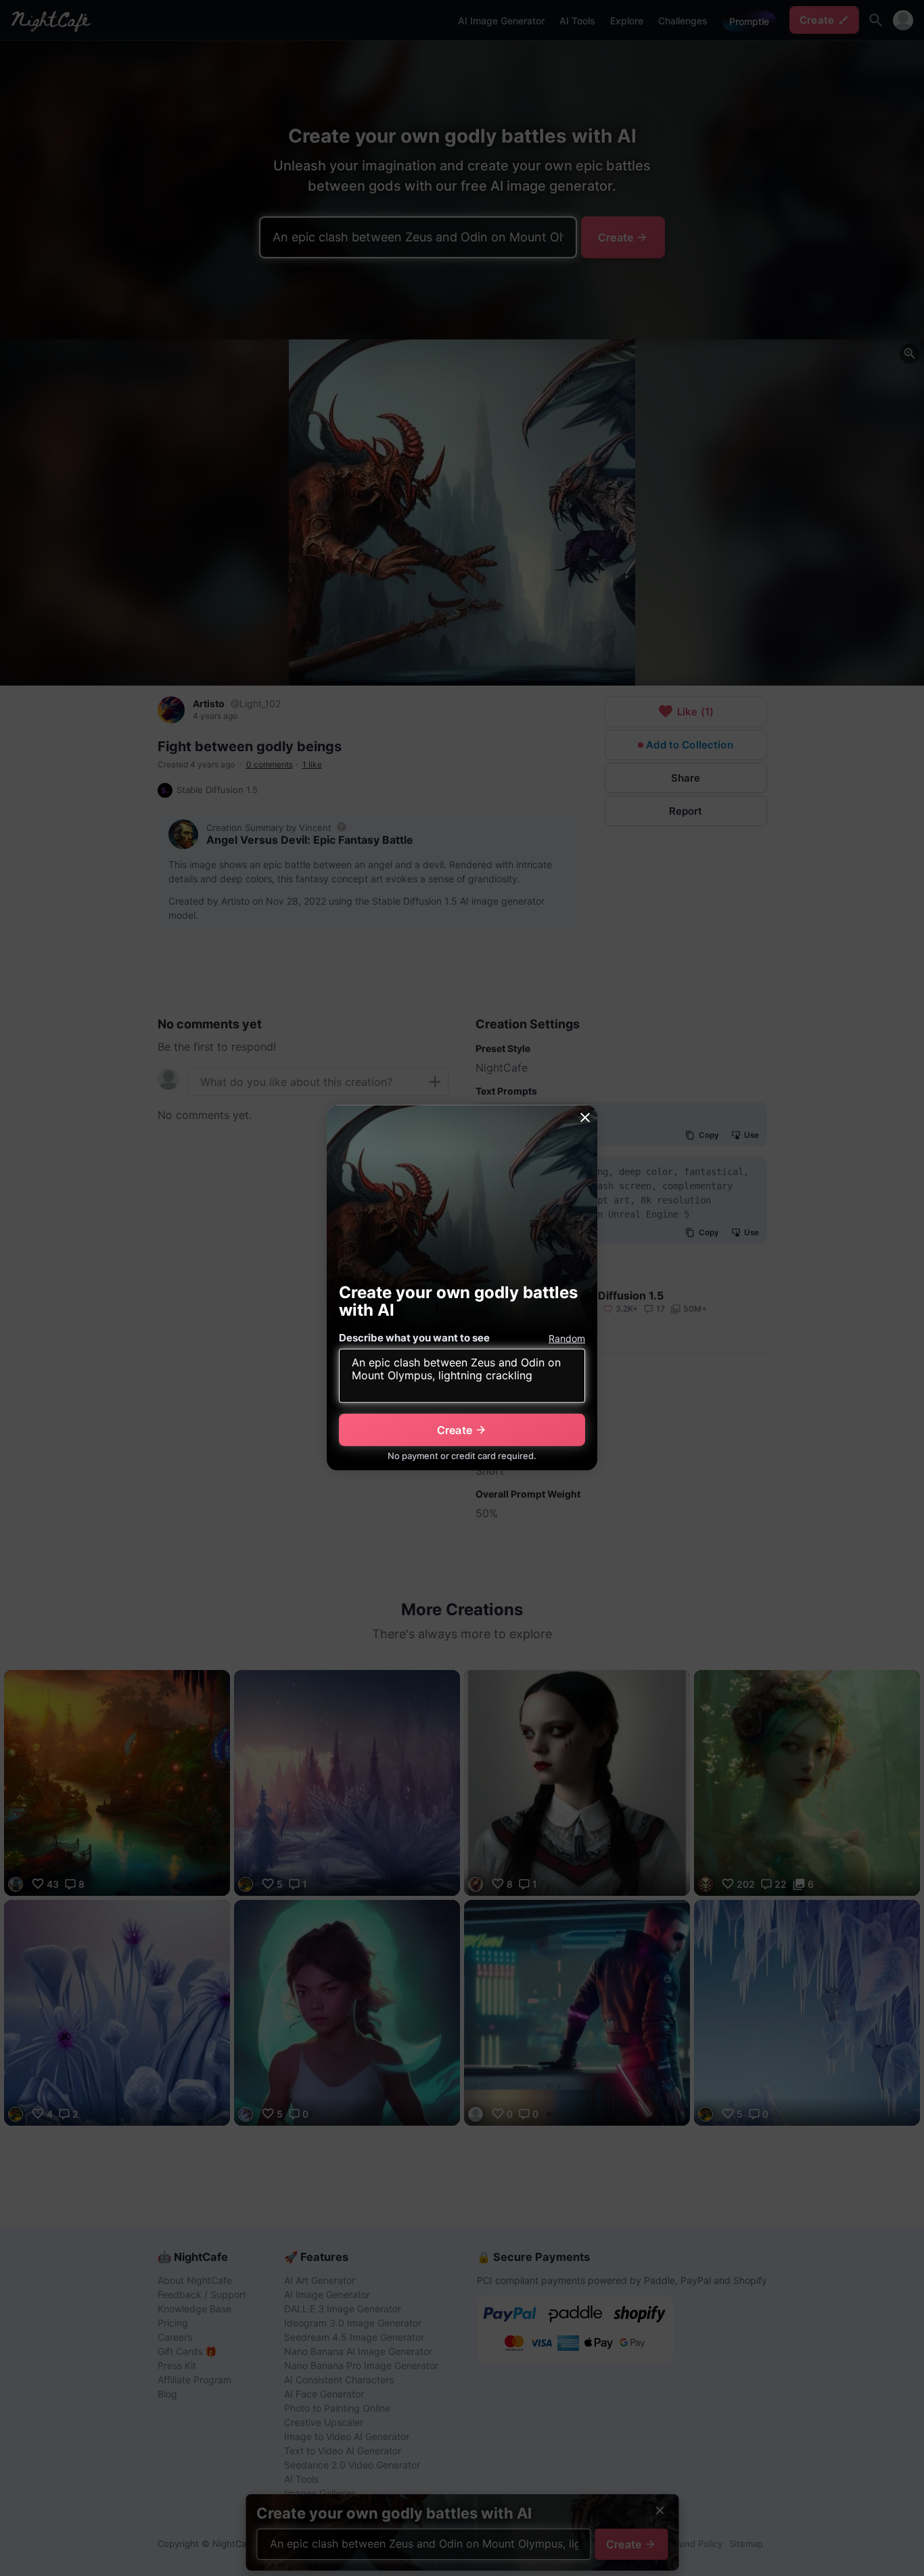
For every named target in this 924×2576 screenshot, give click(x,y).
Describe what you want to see (414, 1338)
